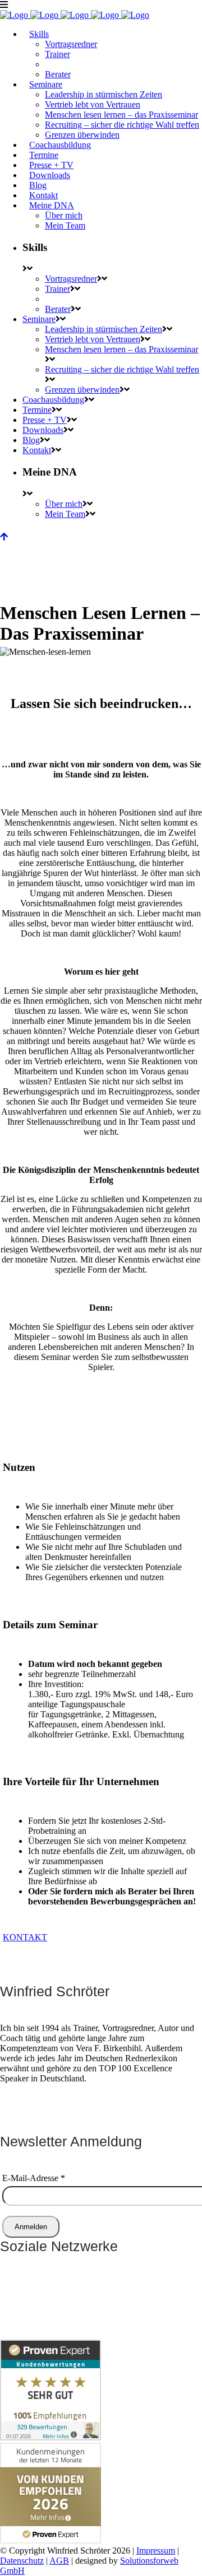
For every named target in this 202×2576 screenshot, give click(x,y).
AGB (59, 2561)
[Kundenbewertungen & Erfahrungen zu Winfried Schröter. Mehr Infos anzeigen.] (50, 2437)
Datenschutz (22, 2561)
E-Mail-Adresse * (34, 2178)
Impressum (156, 2551)
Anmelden (31, 2227)
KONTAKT (25, 1937)
